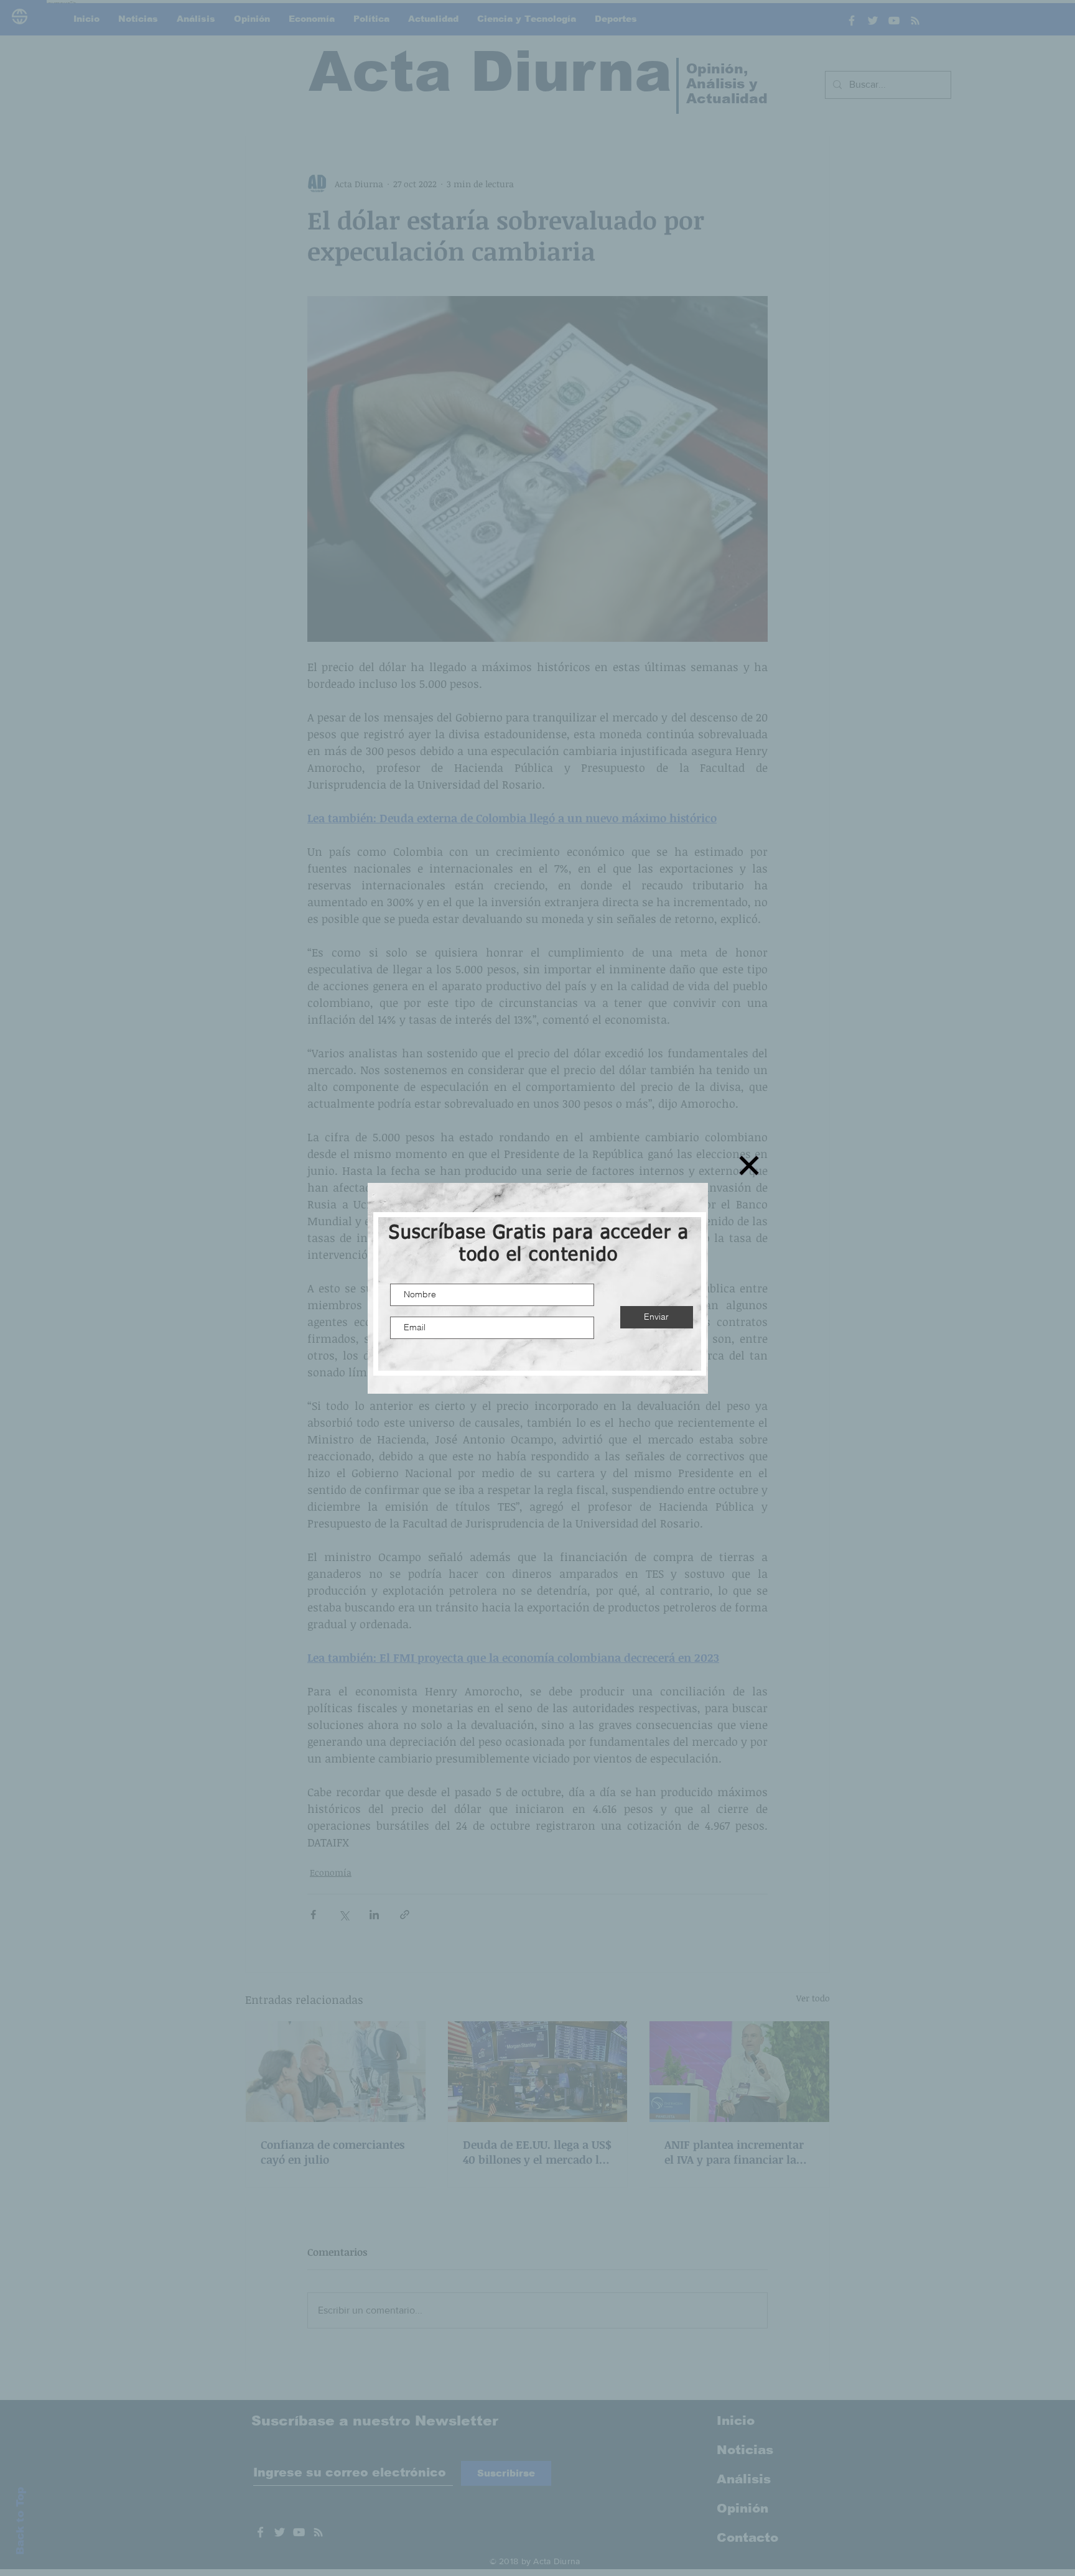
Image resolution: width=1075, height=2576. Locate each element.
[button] (749, 1165)
